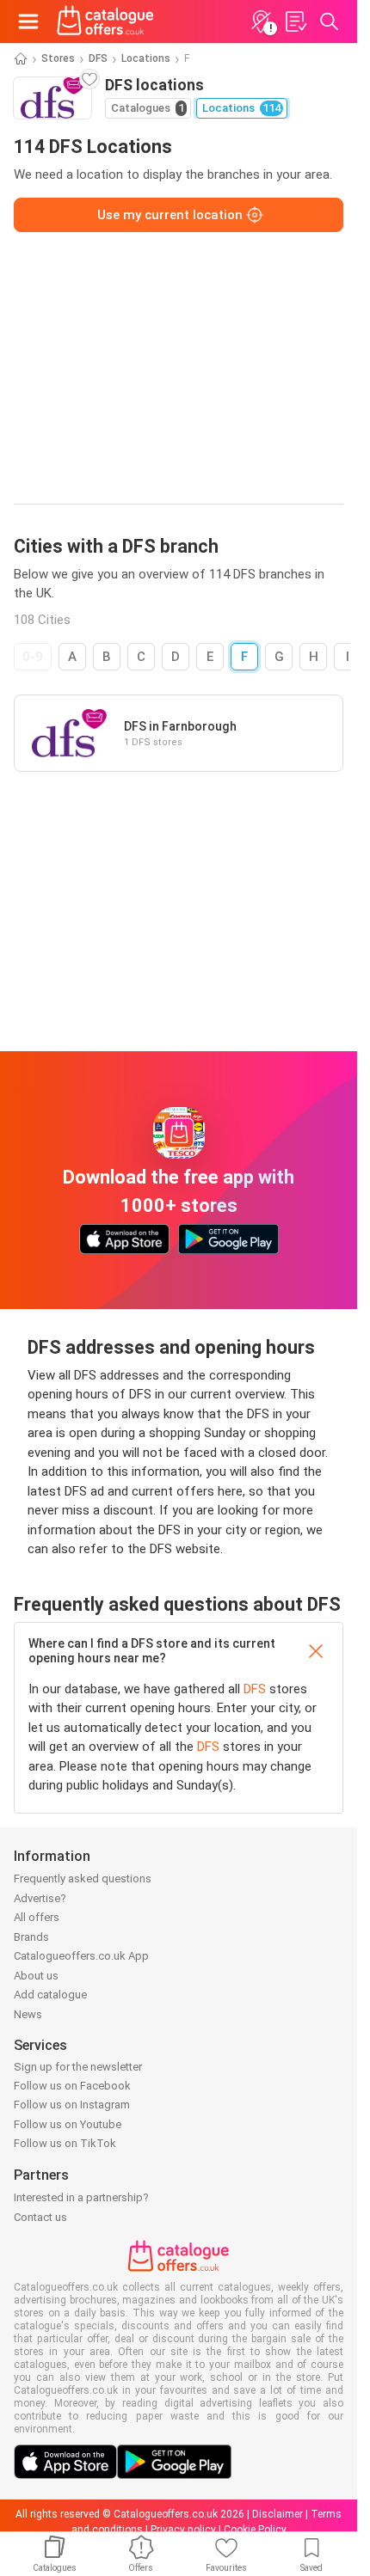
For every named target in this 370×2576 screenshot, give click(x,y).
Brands (31, 1937)
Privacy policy (183, 2530)
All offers (37, 1917)
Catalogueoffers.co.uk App (81, 1956)
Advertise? (40, 1898)
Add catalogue (50, 1995)
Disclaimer (277, 2514)
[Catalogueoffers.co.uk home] (105, 21)
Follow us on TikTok (65, 2143)
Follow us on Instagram (72, 2105)
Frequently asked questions (83, 1878)
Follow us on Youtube (68, 2124)
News (28, 2014)
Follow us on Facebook (72, 2086)
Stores (58, 58)
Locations (146, 58)
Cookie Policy (255, 2530)
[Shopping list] (295, 21)
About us (36, 1976)
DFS (98, 58)
